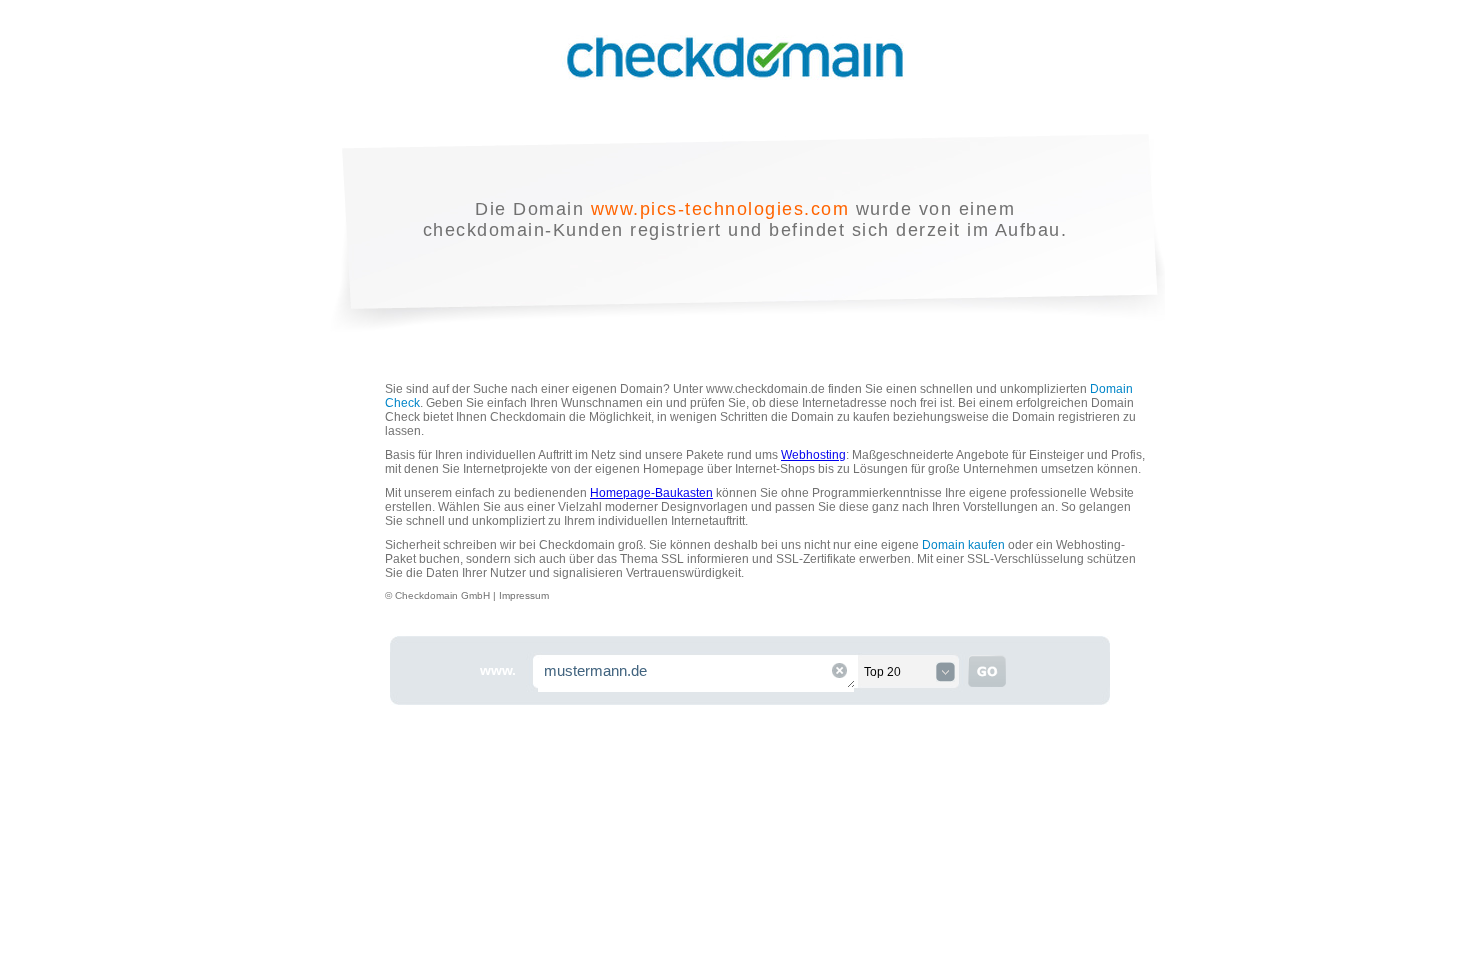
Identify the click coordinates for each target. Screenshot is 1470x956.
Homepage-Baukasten (651, 493)
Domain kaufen (963, 545)
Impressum (524, 595)
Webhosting (813, 455)
